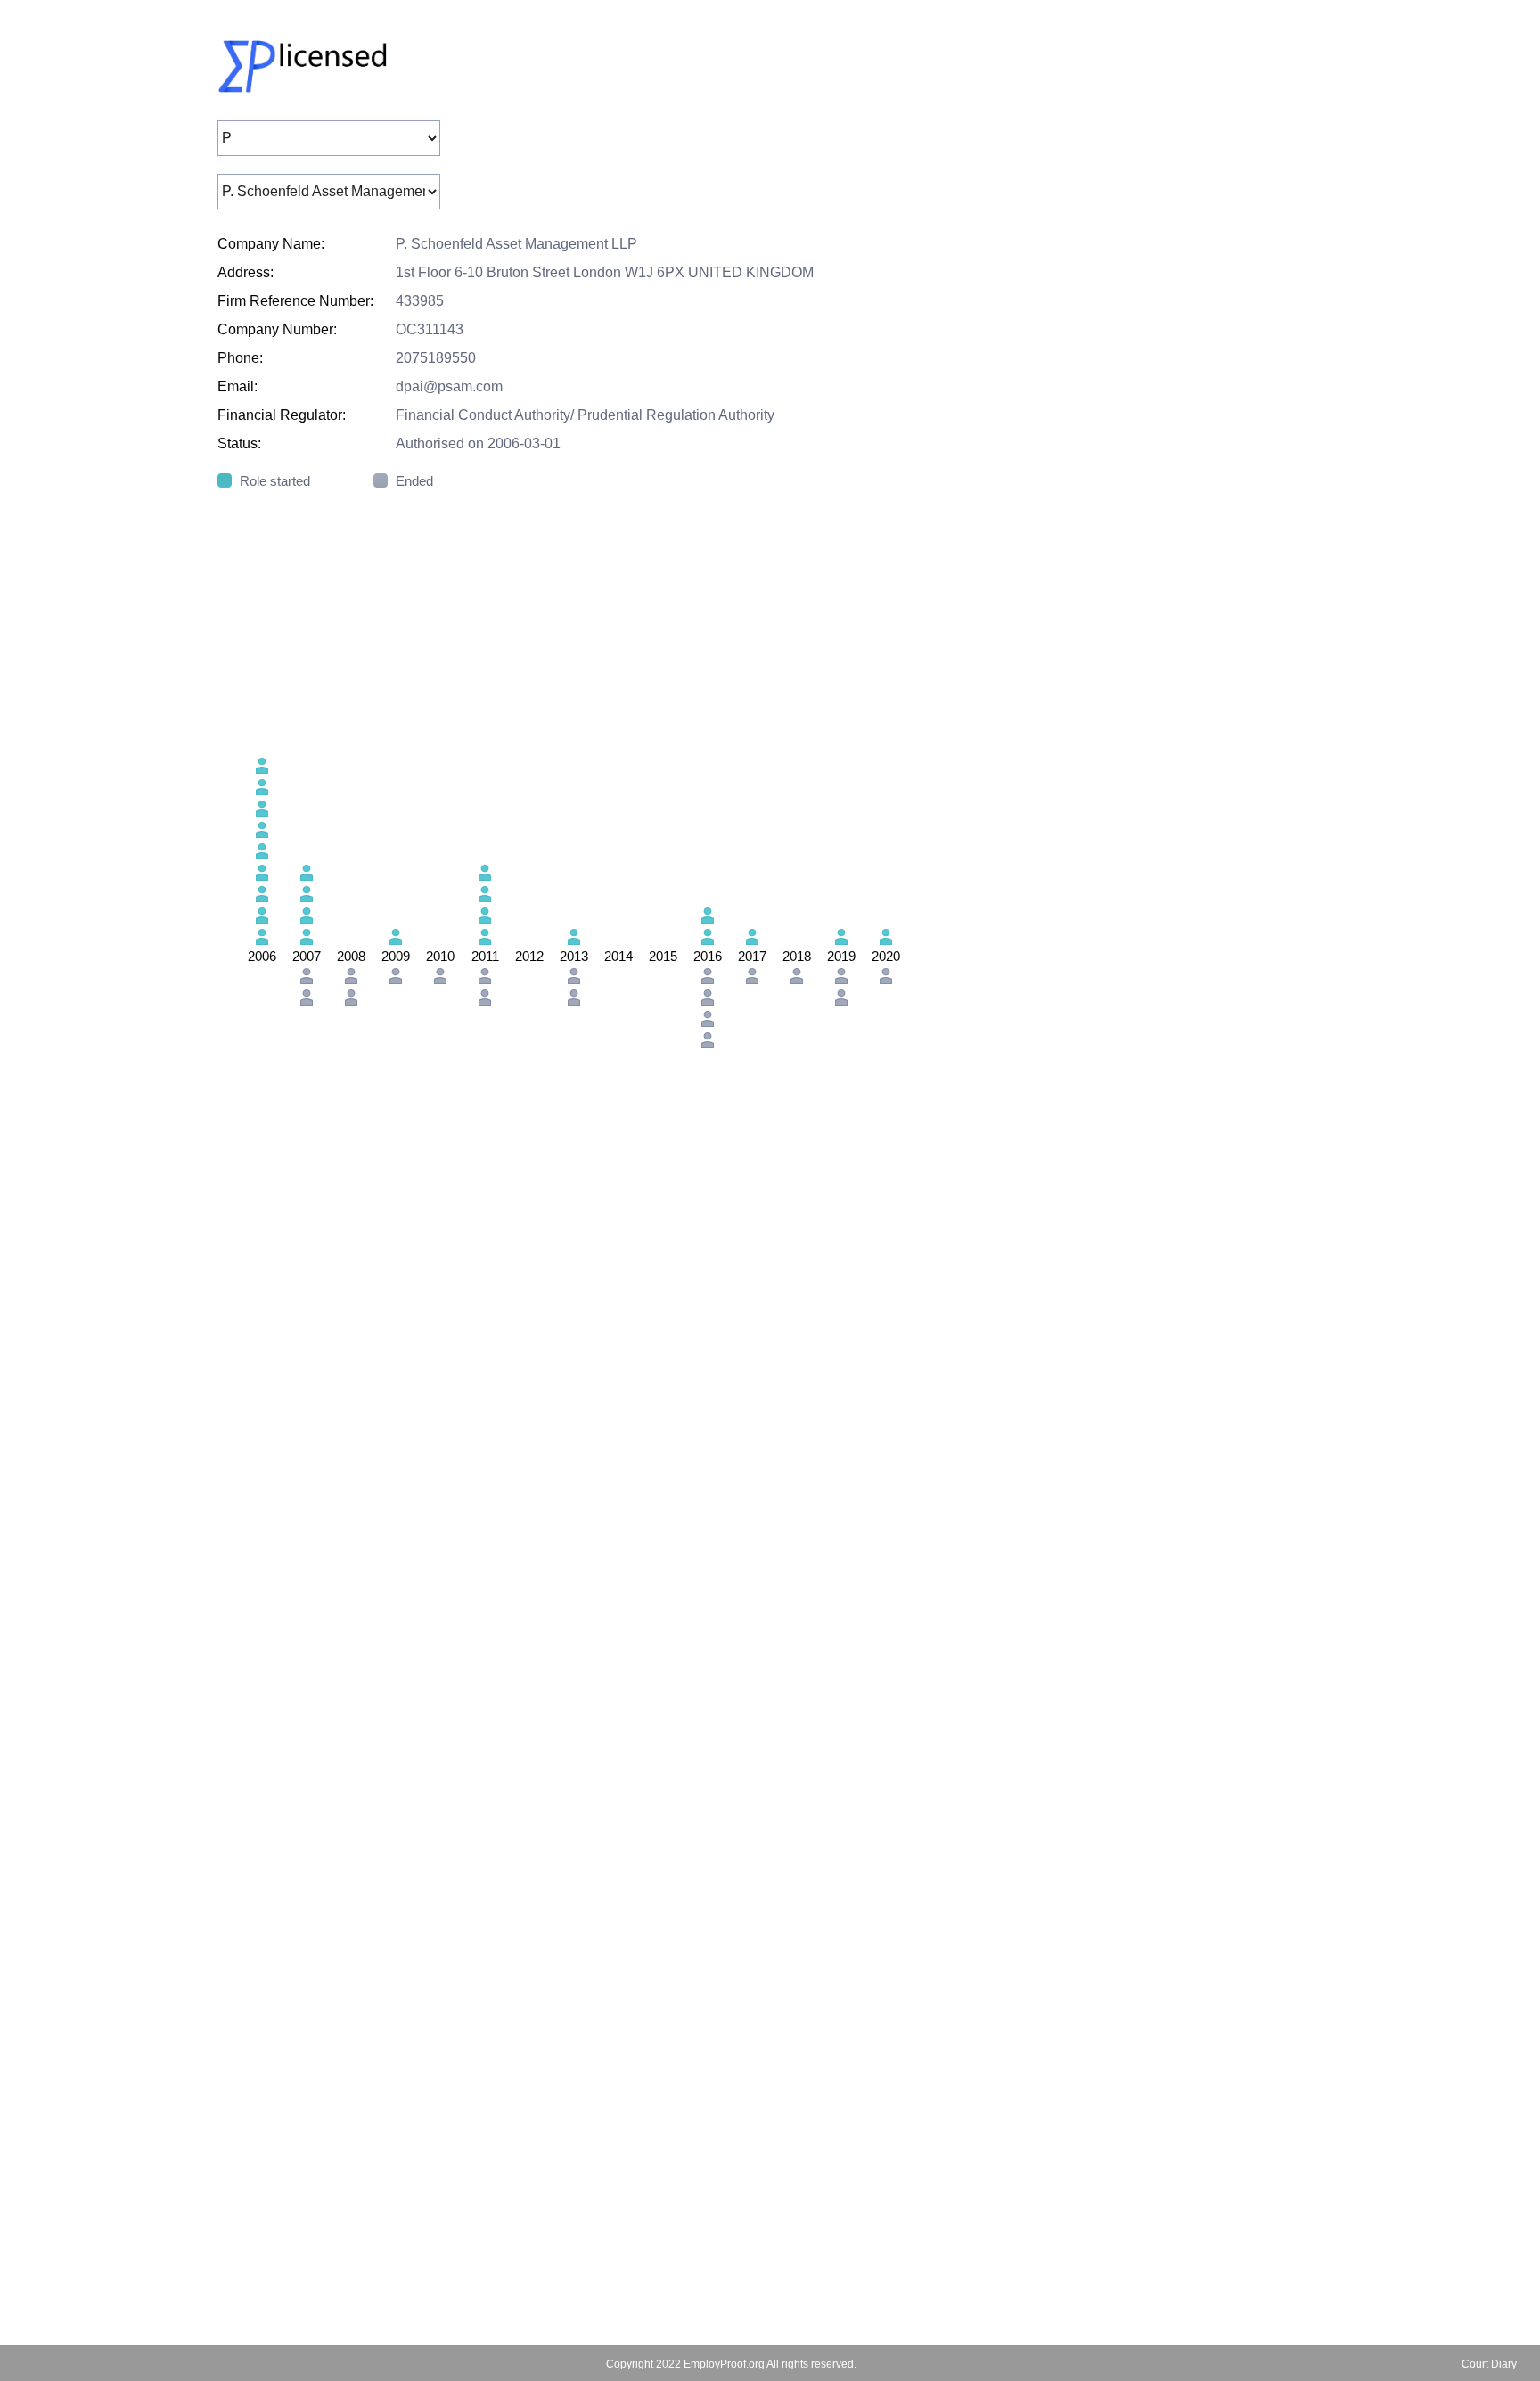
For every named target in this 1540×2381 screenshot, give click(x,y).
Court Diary (1489, 2364)
